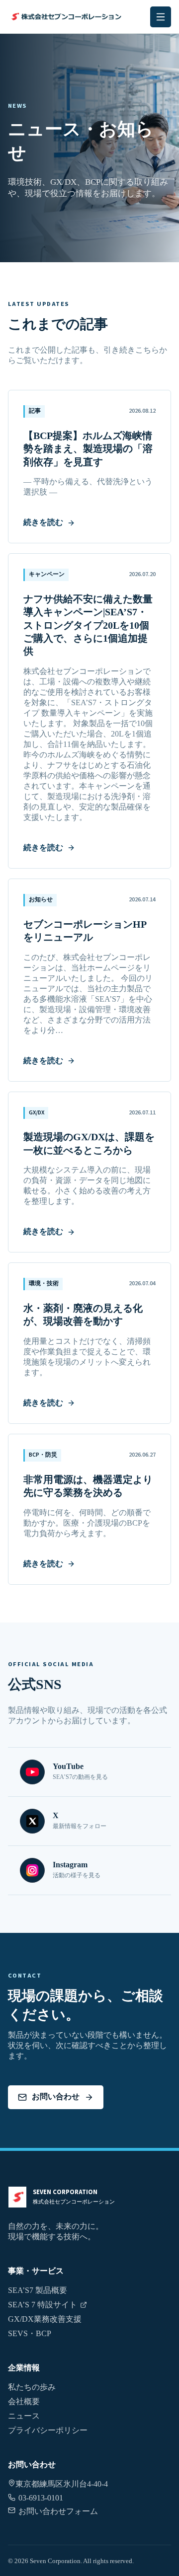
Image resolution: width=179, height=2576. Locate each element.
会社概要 (24, 2401)
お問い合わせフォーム (58, 2511)
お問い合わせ (56, 2097)
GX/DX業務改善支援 (45, 2319)
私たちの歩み (32, 2387)
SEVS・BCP (30, 2333)
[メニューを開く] (161, 17)
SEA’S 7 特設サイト (43, 2305)
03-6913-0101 (41, 2498)
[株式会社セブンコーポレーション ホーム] (65, 17)
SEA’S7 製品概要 (38, 2290)
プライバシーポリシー (48, 2430)
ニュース (24, 2416)
